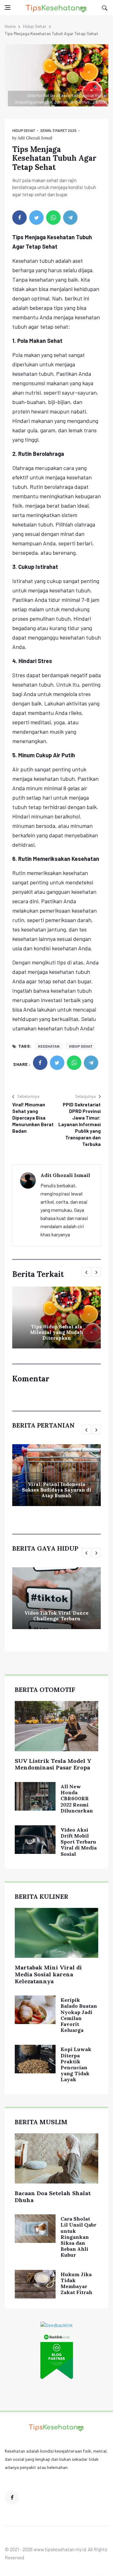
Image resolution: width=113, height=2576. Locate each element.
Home (10, 26)
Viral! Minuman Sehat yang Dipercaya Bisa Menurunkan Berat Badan (33, 1118)
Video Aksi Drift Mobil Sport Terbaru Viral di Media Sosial (79, 1842)
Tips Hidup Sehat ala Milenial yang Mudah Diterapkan (57, 1332)
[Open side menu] (8, 8)
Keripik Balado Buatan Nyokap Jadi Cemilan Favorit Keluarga (79, 2015)
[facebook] (19, 218)
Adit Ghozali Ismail (35, 138)
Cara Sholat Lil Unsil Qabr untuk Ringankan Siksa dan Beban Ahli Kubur (78, 2237)
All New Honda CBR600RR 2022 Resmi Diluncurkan (77, 1798)
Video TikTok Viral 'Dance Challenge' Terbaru (56, 1616)
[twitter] (36, 218)
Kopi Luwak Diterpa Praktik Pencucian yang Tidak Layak (76, 2064)
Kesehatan (49, 1046)
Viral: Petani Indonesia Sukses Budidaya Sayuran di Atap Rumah (57, 1490)
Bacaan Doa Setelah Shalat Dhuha (53, 2197)
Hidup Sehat (35, 26)
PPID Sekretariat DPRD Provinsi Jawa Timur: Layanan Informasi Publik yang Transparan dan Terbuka (80, 1124)
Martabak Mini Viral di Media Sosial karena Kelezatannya (48, 1974)
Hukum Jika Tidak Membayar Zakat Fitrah (76, 2283)
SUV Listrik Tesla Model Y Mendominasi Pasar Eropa (53, 1764)
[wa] (53, 218)
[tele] (70, 218)
